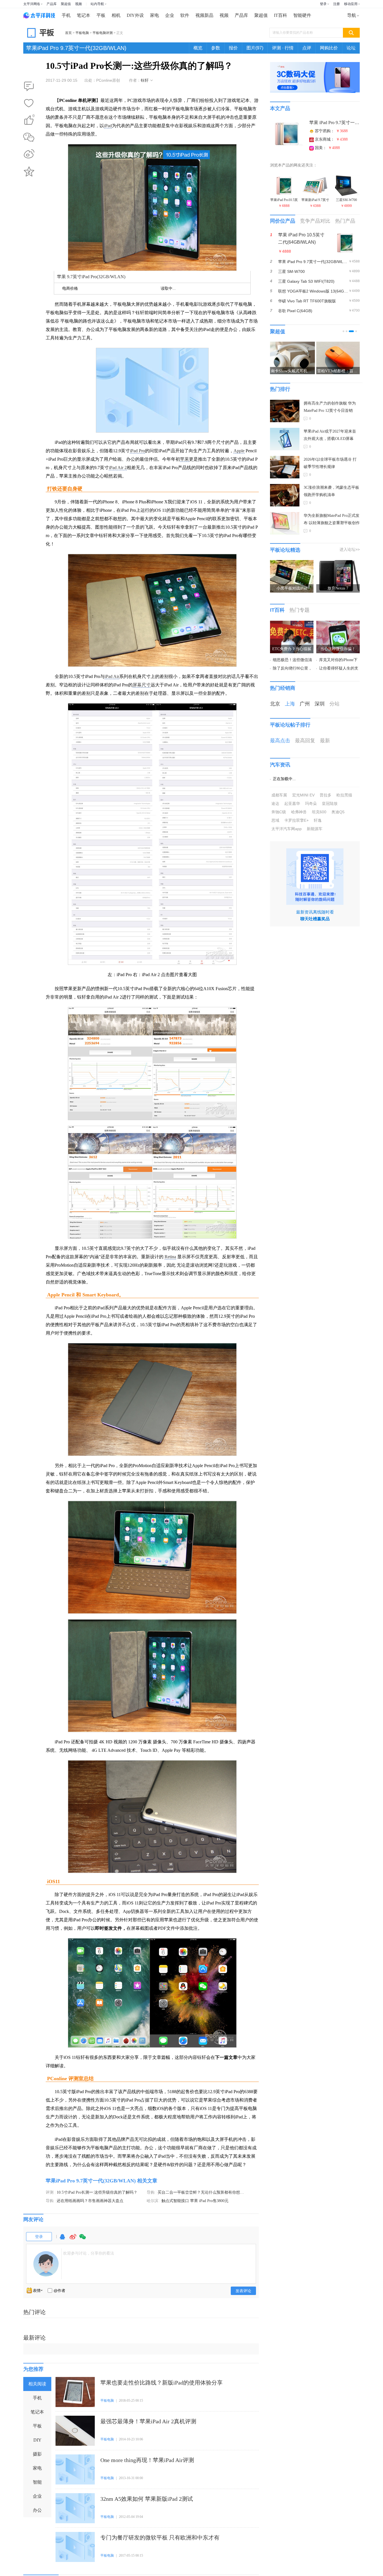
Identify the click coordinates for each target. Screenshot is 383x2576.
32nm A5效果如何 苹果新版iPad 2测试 (147, 2499)
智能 (37, 2482)
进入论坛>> (350, 549)
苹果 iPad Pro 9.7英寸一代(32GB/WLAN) (334, 123)
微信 (83, 2239)
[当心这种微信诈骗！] (338, 624)
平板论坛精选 (285, 550)
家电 (154, 15)
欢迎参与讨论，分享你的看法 (89, 2253)
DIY (37, 2440)
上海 (290, 704)
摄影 (37, 2454)
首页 (68, 33)
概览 (198, 48)
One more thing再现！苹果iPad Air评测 (147, 2460)
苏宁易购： (331, 131)
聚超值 (66, 4)
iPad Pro (137, 451)
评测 (50, 2192)
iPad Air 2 (118, 468)
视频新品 (204, 15)
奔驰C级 (279, 812)
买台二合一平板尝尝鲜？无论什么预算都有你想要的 (203, 2192)
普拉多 (326, 795)
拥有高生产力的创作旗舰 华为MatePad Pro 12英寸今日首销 (330, 407)
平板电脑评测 (103, 33)
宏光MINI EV (303, 795)
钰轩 (145, 80)
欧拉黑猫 (344, 795)
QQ (62, 2239)
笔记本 (84, 15)
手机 (66, 15)
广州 (305, 704)
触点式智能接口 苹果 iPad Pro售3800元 (195, 2201)
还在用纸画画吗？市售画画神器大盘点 (90, 2201)
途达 (275, 803)
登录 (323, 4)
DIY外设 (135, 15)
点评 (307, 48)
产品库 (52, 4)
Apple (239, 451)
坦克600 (319, 812)
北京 (275, 704)
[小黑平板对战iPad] (292, 563)
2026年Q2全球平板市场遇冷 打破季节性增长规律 (330, 463)
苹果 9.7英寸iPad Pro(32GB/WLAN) (91, 277)
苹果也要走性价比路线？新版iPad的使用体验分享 (161, 2383)
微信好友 (29, 137)
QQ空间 (29, 172)
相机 (116, 15)
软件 (185, 15)
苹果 (184, 459)
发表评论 (243, 2291)
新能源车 (315, 829)
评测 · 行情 (283, 48)
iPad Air (112, 676)
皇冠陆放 (330, 803)
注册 (336, 4)
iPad (108, 126)
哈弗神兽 (299, 812)
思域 (275, 820)
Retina (170, 1257)
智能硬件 (302, 15)
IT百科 (281, 15)
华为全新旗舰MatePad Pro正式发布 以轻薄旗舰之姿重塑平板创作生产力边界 (332, 520)
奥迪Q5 (338, 812)
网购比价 (329, 48)
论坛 (351, 48)
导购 (151, 2192)
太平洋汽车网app (287, 829)
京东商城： (331, 139)
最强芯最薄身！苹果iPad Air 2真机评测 (148, 2421)
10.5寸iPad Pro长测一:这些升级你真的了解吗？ (97, 2192)
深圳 (320, 704)
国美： (327, 148)
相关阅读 (37, 2384)
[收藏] (29, 104)
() (34, 117)
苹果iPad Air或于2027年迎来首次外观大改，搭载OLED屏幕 (330, 435)
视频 (79, 4)
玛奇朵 (311, 803)
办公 (37, 2510)
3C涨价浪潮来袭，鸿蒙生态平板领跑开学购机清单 (331, 491)
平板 (101, 15)
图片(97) (255, 48)
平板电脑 (82, 33)
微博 (73, 2239)
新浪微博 (29, 154)
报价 (233, 48)
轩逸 (318, 820)
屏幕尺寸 (142, 685)
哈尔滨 (153, 2201)
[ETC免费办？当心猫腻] (292, 624)
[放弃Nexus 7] (338, 563)
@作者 (59, 2290)
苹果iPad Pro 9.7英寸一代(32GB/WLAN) (76, 48)
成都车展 (279, 795)
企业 (170, 15)
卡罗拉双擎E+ (297, 820)
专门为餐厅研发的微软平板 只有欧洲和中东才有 (160, 2538)
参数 (216, 48)
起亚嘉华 (292, 803)
